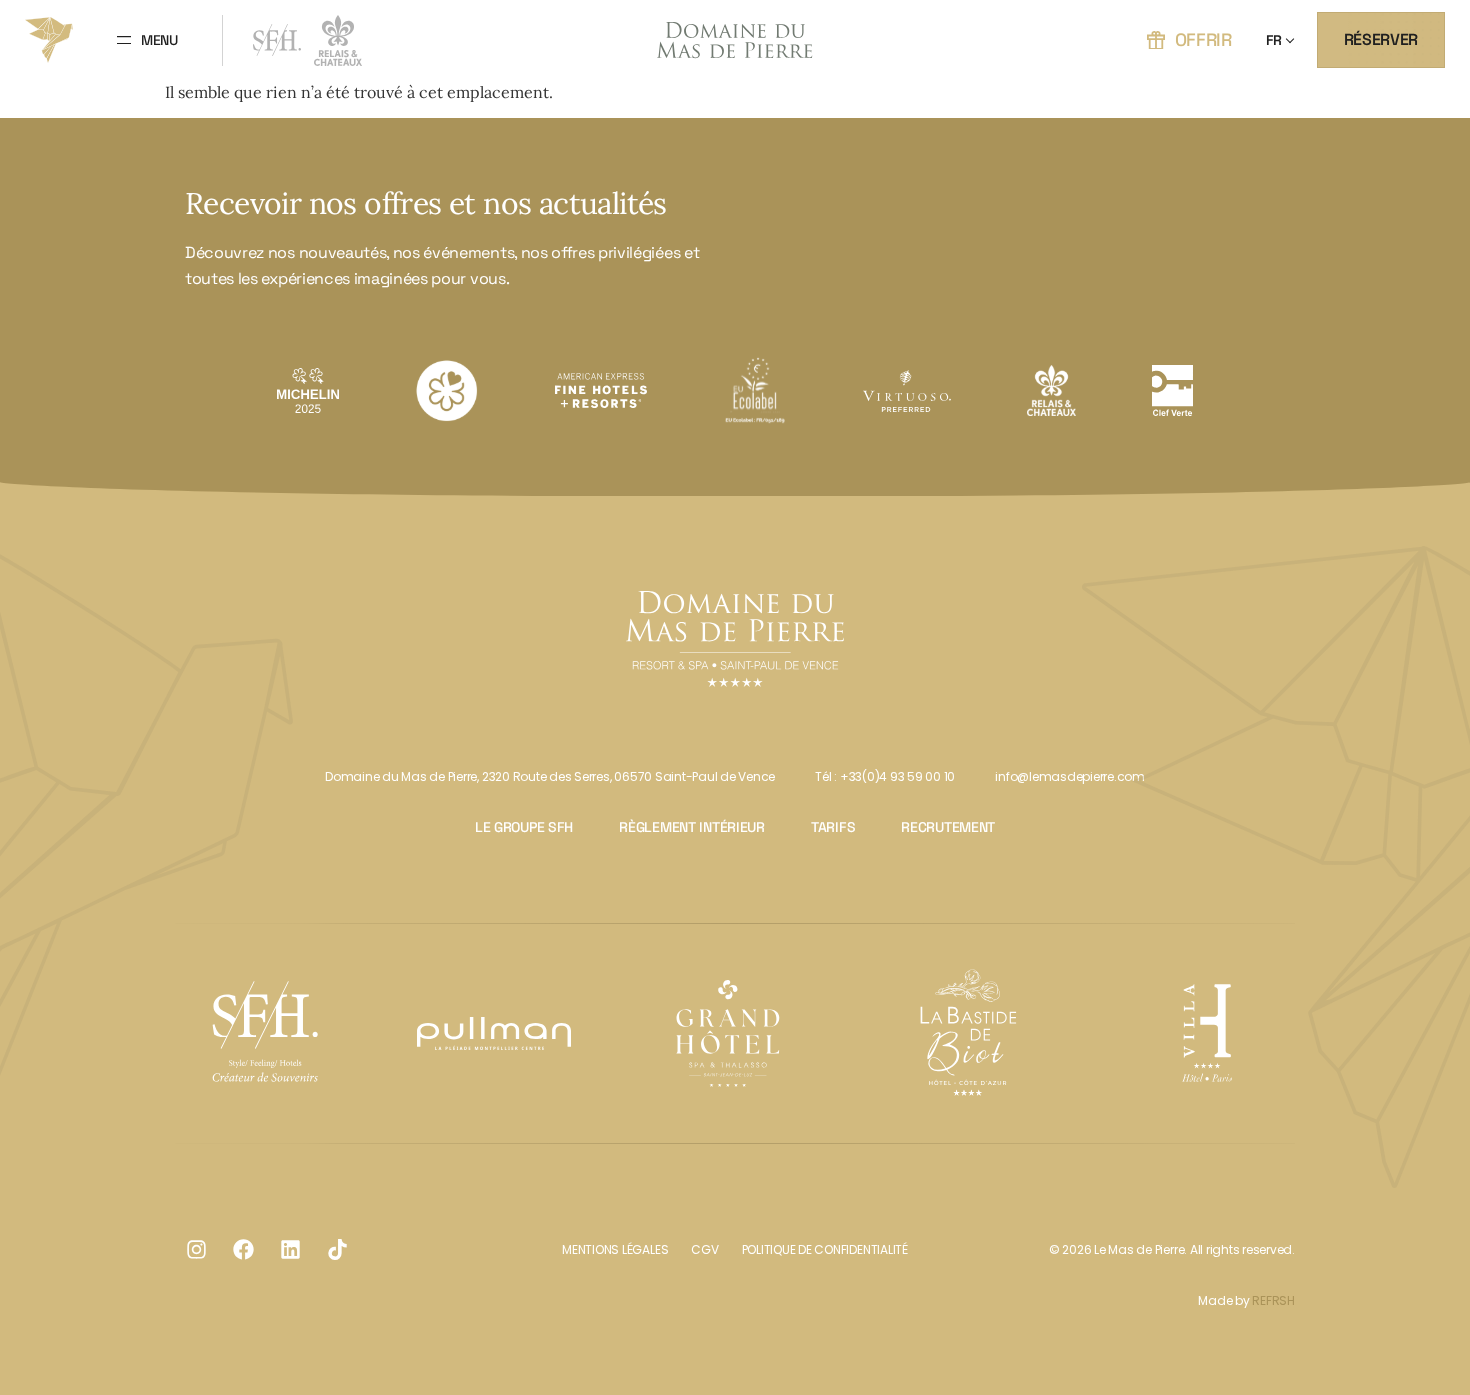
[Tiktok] (337, 1250)
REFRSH (1273, 1300)
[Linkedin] (290, 1250)
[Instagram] (196, 1250)
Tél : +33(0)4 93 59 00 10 (885, 776)
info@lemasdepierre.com (1070, 776)
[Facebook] (243, 1250)
